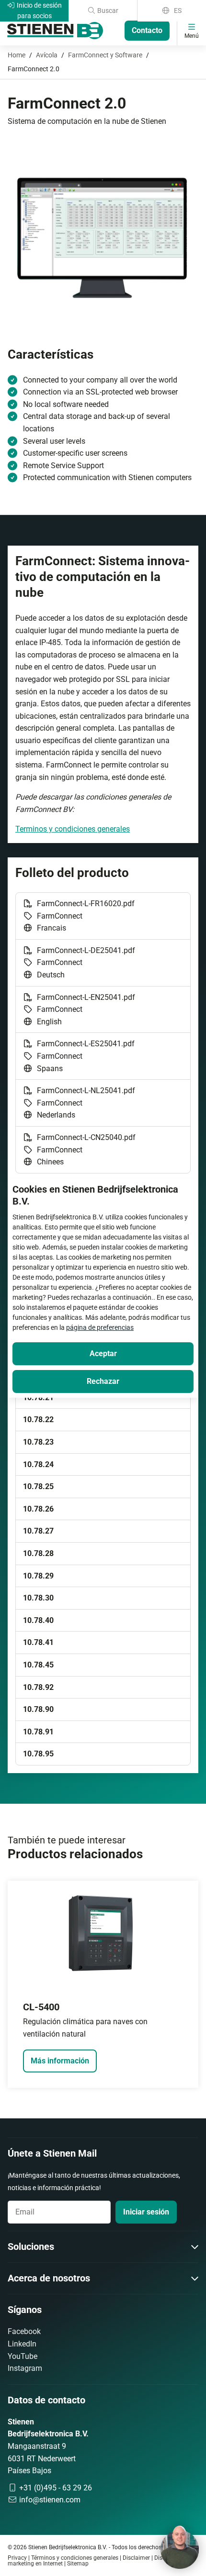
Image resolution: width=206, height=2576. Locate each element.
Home (17, 55)
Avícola (47, 55)
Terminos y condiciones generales (73, 829)
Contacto (147, 30)
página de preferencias (100, 1327)
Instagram (25, 2368)
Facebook (24, 2331)
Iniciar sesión (146, 2212)
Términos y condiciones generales (75, 2558)
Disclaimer (136, 2558)
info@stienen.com (49, 2500)
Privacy (17, 2558)
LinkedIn (22, 2344)
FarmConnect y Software (105, 55)
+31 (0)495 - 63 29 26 (55, 2488)
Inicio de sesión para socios (39, 11)
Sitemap (78, 2564)
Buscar (107, 11)
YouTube (23, 2356)
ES (177, 11)
